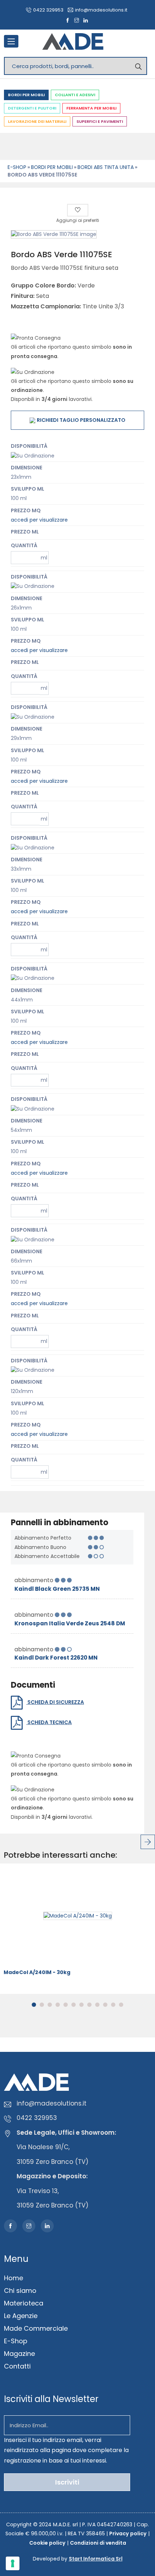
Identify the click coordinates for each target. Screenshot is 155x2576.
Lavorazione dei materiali (37, 121)
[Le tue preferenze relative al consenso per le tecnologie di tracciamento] (13, 2563)
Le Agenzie (21, 2316)
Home (14, 2278)
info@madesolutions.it (101, 10)
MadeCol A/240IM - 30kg (37, 1972)
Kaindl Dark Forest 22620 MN (56, 1658)
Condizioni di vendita (98, 2543)
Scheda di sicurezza (55, 1702)
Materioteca (24, 2303)
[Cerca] (138, 66)
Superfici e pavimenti (100, 121)
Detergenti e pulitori (32, 108)
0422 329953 (48, 10)
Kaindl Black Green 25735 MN (57, 1589)
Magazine (19, 2354)
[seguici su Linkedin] (86, 21)
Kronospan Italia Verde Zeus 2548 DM (70, 1623)
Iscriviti (67, 2482)
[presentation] (148, 1842)
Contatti (17, 2366)
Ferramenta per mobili (91, 108)
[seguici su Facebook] (68, 21)
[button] (34, 2005)
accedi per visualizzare (39, 520)
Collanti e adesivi (75, 95)
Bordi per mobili (26, 95)
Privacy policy (128, 2533)
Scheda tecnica (49, 1722)
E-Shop (17, 167)
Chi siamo (20, 2291)
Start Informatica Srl (96, 2559)
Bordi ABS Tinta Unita (106, 167)
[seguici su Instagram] (77, 21)
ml (44, 558)
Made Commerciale (36, 2328)
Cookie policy (47, 2543)
